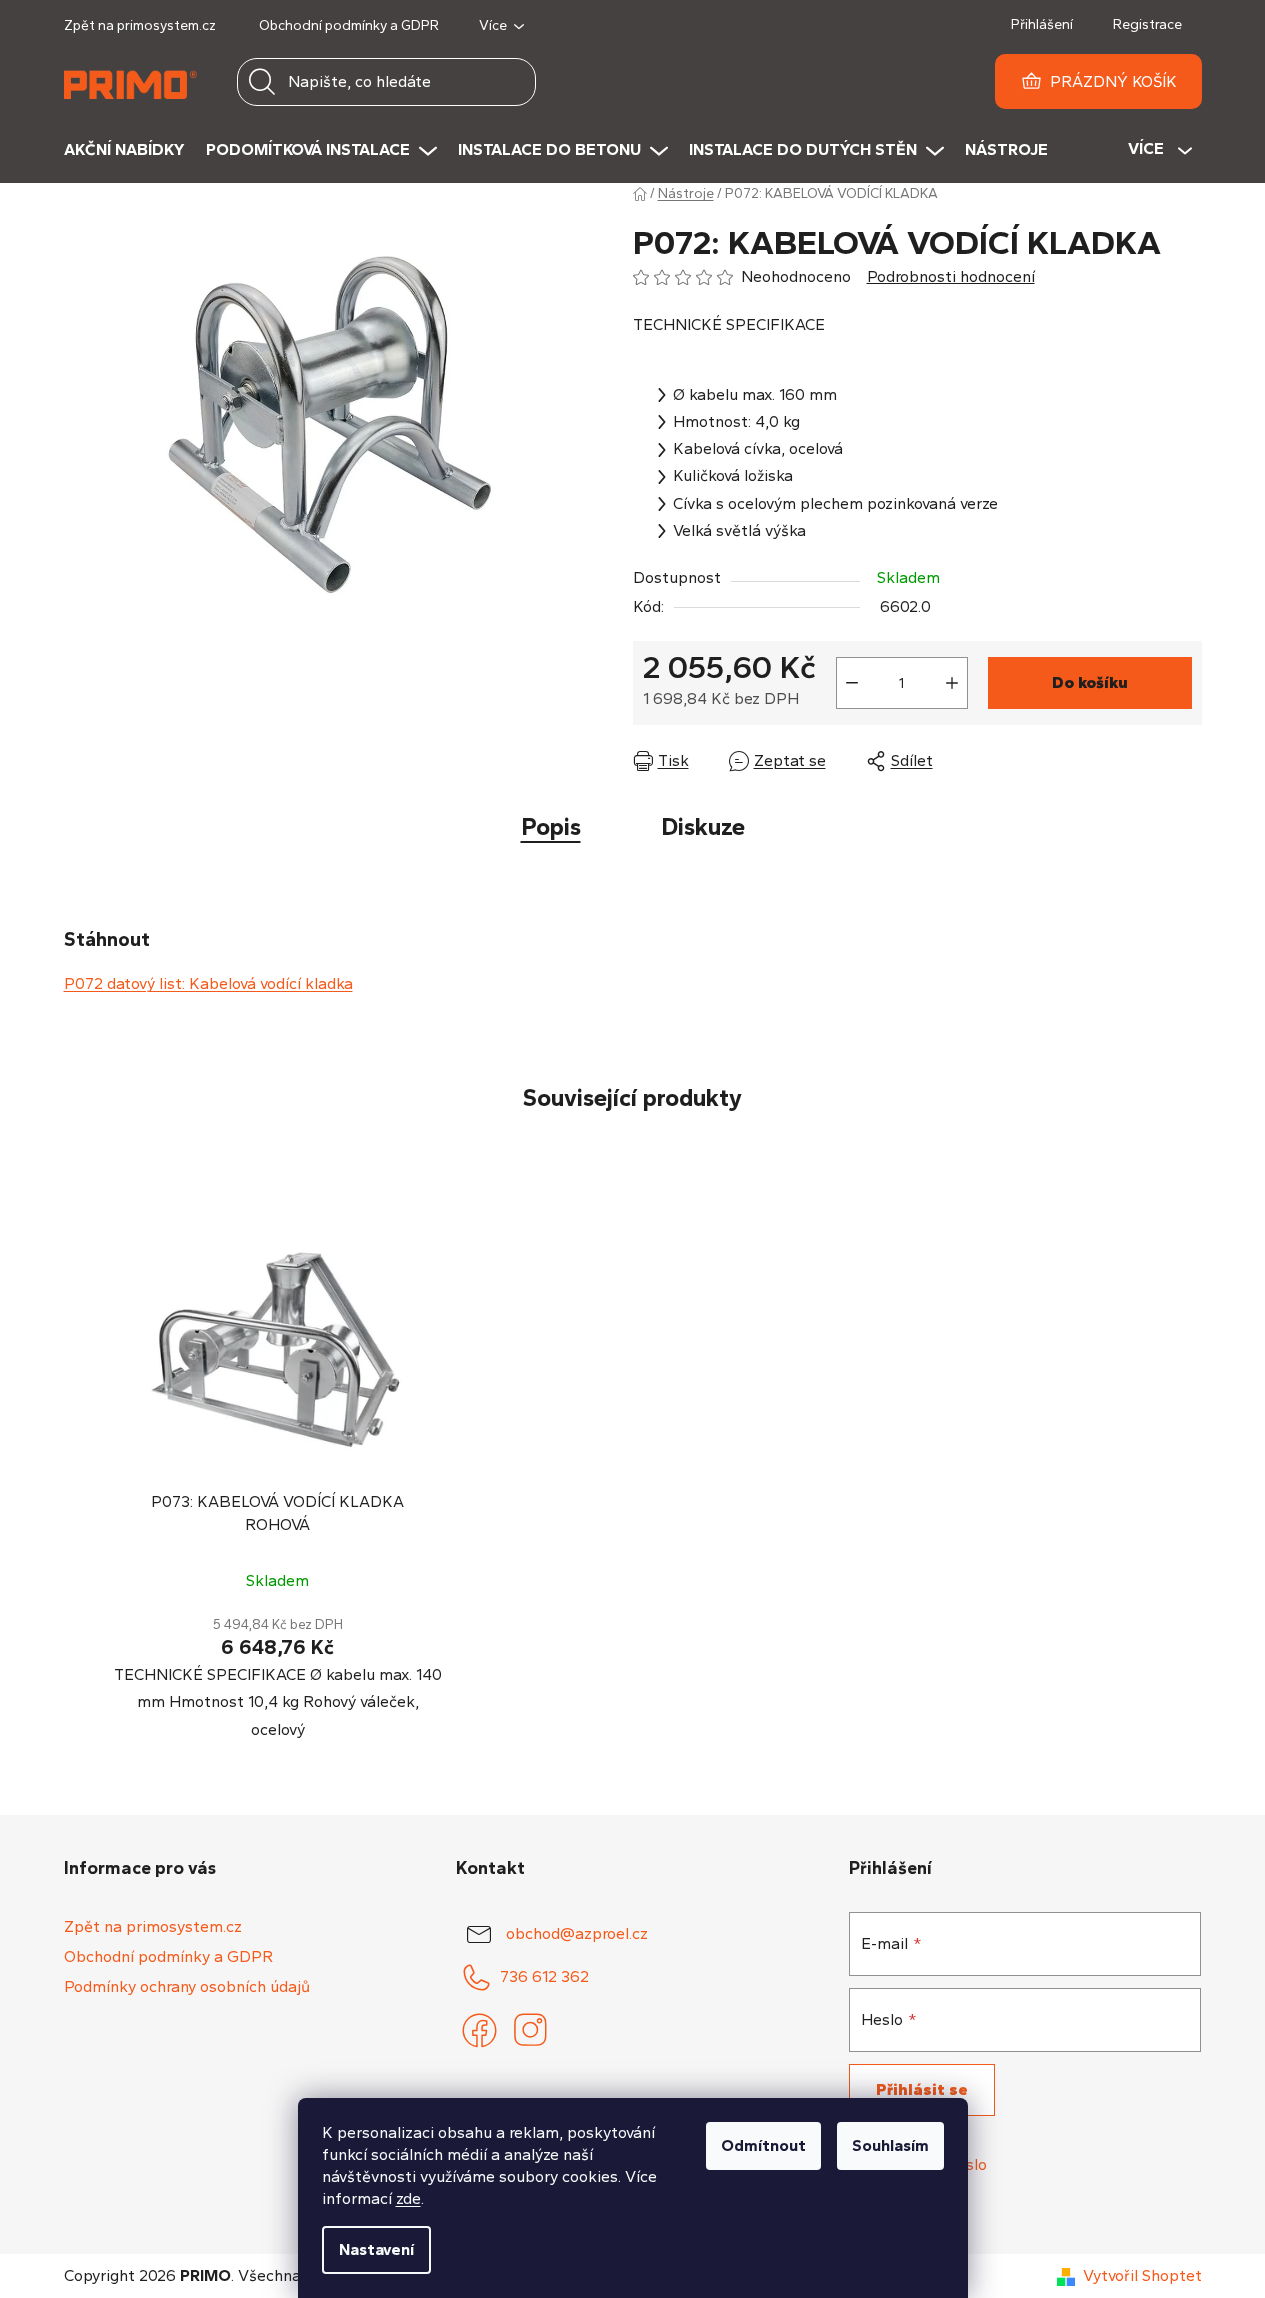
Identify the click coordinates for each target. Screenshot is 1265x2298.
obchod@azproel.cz (577, 1932)
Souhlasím (890, 2145)
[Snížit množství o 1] (852, 683)
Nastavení (376, 2249)
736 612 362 (544, 1975)
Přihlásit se (922, 2089)
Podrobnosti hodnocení (951, 276)
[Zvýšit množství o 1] (952, 683)
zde (408, 2198)
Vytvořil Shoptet (1142, 2275)
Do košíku (1090, 682)
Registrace (1147, 24)
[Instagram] (529, 2031)
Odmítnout (763, 2145)
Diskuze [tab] (703, 826)
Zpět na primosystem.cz (140, 25)
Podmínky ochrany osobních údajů (187, 1986)
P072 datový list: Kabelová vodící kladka (208, 983)
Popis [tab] (551, 826)
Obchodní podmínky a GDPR (349, 25)
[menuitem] (134, 150)
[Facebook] (479, 2031)
